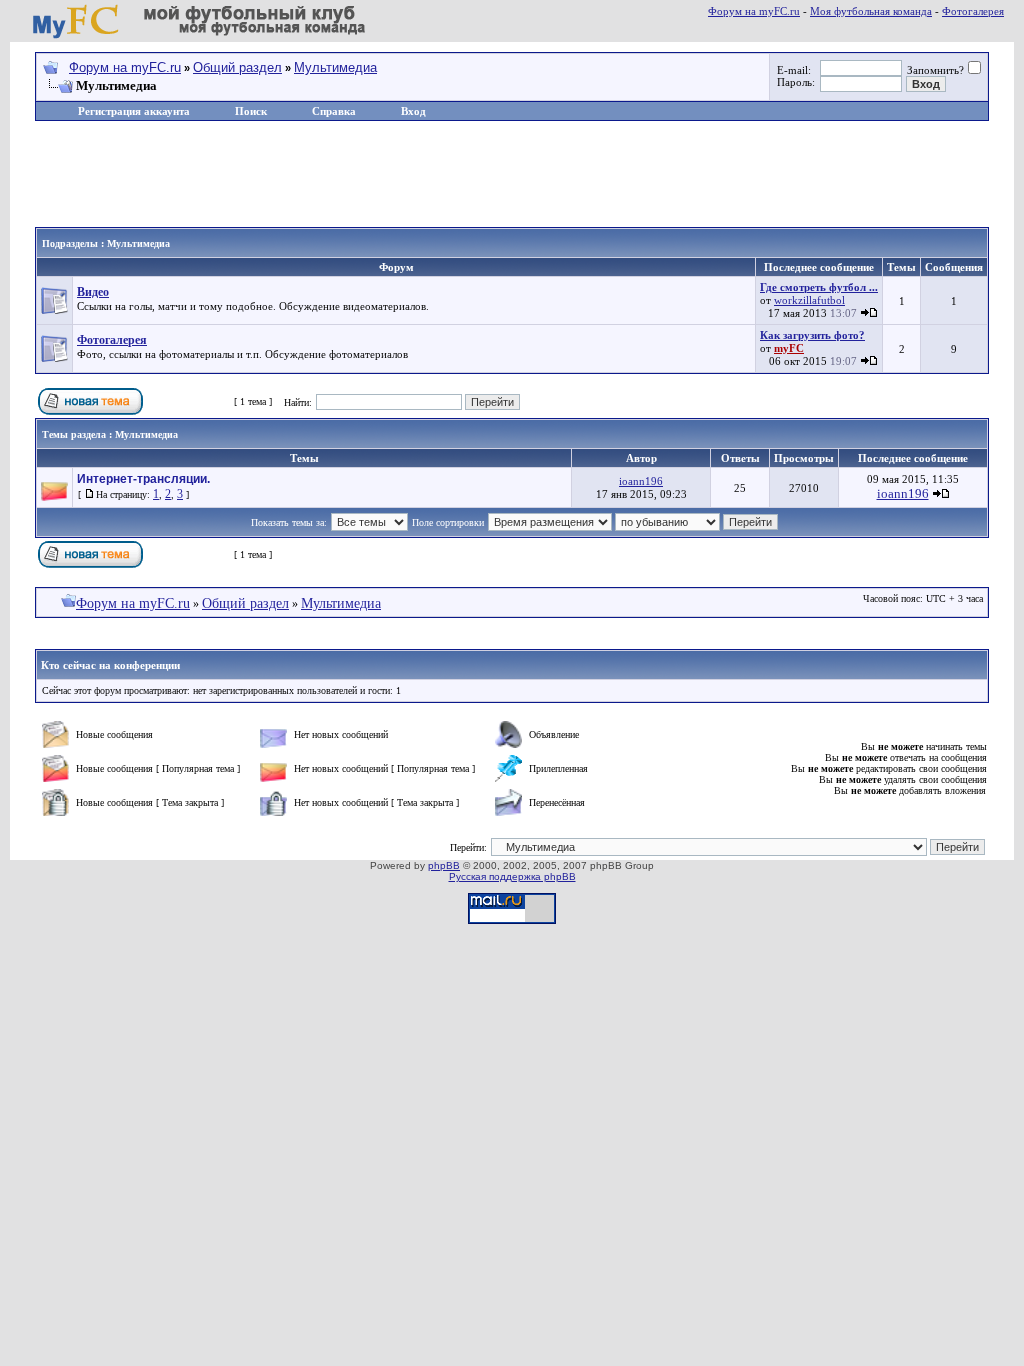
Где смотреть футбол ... (819, 287)
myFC (789, 348)
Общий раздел (237, 67)
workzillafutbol (809, 300)
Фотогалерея (973, 11)
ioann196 (641, 481)
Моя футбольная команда (871, 11)
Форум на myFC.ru (754, 11)
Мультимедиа (335, 67)
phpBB (444, 865)
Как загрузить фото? (812, 335)
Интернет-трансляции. (143, 479)
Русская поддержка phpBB (512, 876)
